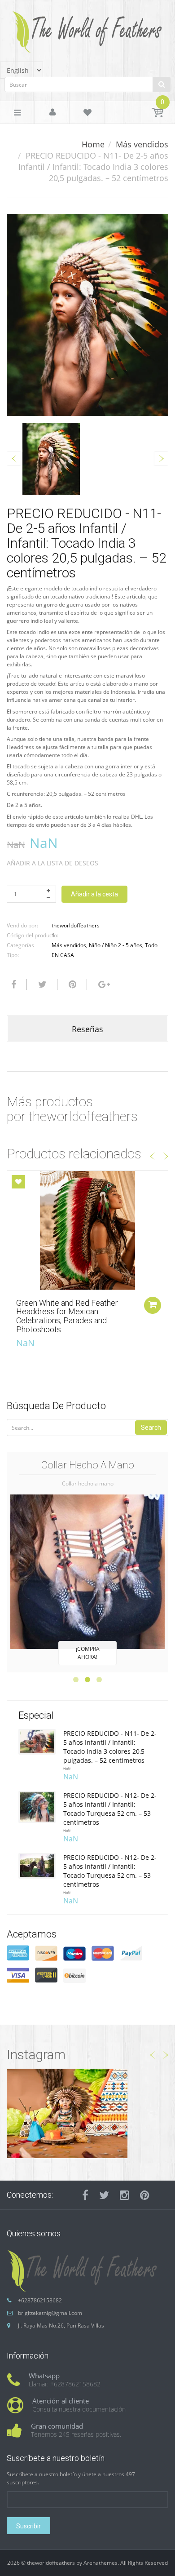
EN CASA (63, 955)
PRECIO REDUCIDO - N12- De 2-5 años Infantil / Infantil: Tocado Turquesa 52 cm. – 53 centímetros (110, 1809)
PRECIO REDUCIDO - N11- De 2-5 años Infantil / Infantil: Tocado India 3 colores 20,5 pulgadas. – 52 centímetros (110, 1747)
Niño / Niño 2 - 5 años (116, 945)
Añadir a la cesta (94, 894)
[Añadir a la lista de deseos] (18, 1182)
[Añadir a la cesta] (153, 1305)
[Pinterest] (145, 2195)
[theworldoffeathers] (87, 29)
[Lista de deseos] (87, 114)
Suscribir (28, 2526)
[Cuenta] (52, 113)
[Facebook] (13, 984)
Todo (151, 945)
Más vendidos (142, 144)
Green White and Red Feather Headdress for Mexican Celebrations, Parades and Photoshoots (67, 1316)
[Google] (103, 984)
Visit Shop (87, 2113)
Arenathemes (101, 2563)
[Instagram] (125, 2195)
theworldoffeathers (76, 925)
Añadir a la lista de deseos (52, 863)
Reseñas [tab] (87, 1029)
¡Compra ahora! (88, 1653)
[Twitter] (41, 984)
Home (93, 144)
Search (151, 1428)
